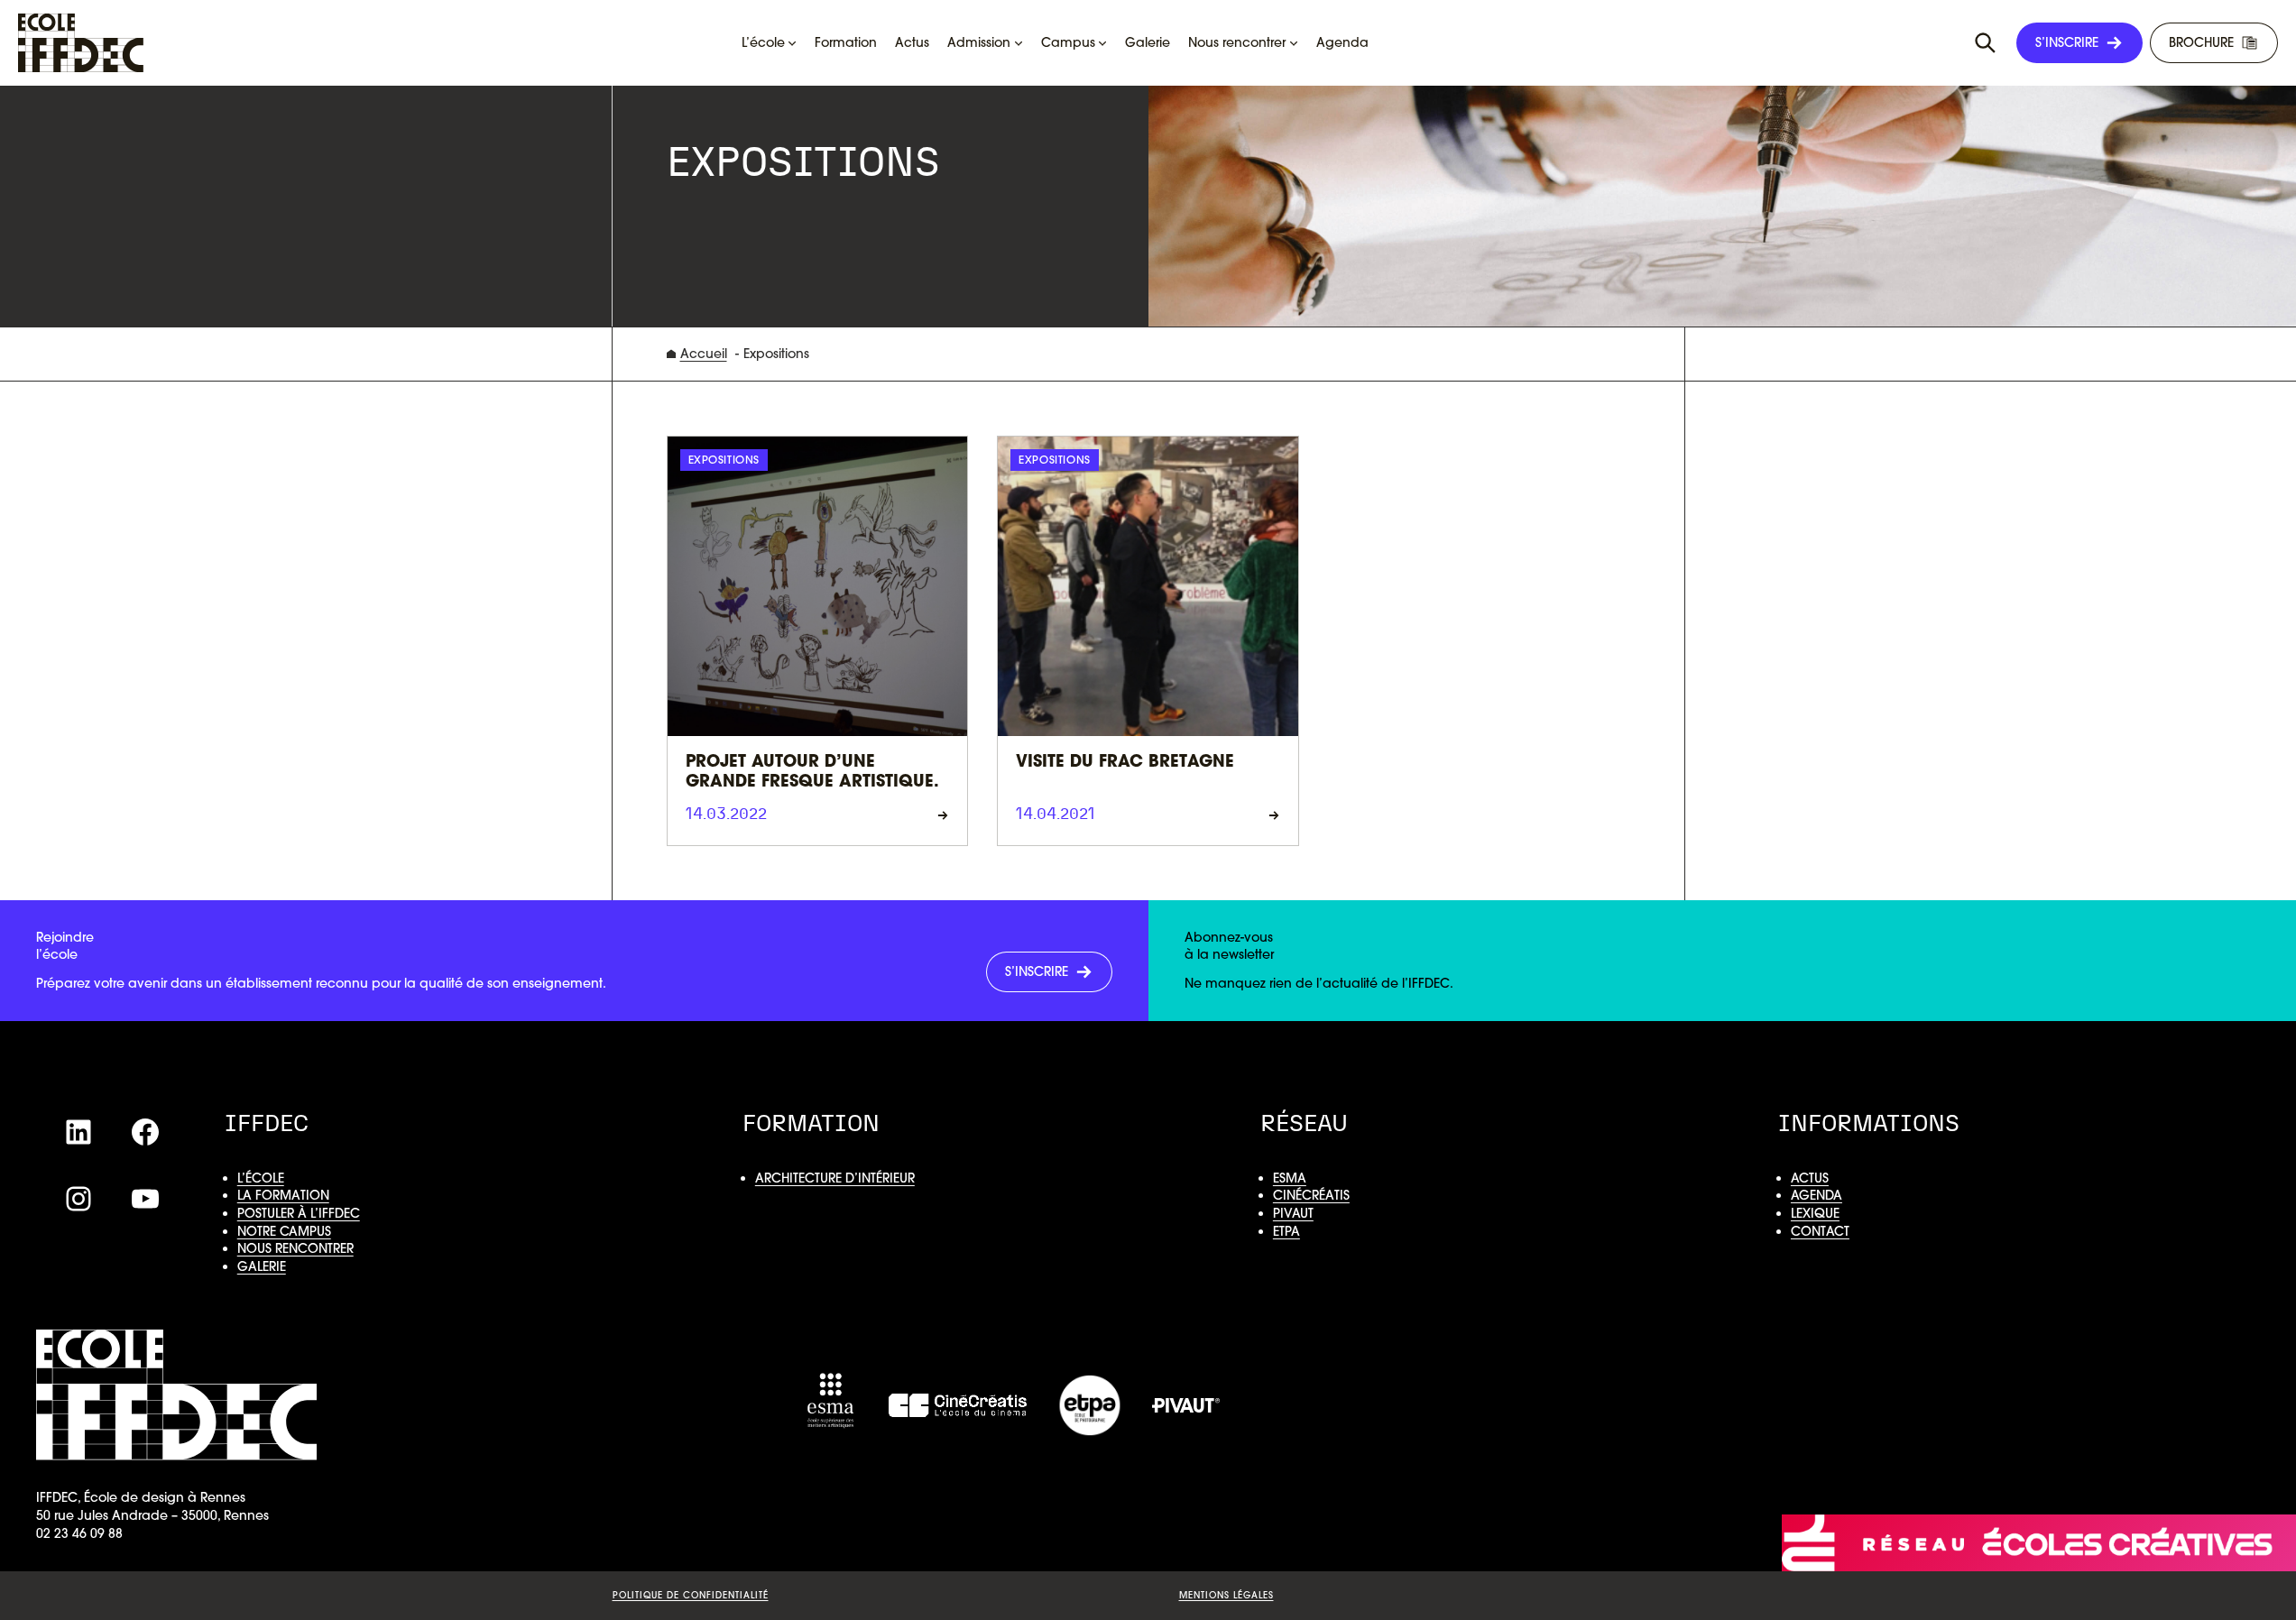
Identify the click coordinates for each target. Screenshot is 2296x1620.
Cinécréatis (1311, 1195)
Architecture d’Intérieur (835, 1178)
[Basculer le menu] (1986, 43)
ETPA (1286, 1231)
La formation (283, 1195)
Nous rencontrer (295, 1248)
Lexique (1815, 1213)
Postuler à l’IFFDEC (299, 1213)
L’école (261, 1178)
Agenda (1817, 1195)
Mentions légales (1226, 1595)
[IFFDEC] (81, 43)
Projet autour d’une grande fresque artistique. (812, 773)
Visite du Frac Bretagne (1125, 763)
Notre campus (284, 1231)
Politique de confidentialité (691, 1595)
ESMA (1290, 1178)
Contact (1820, 1231)
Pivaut (1293, 1213)
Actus (1810, 1178)
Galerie (262, 1266)
